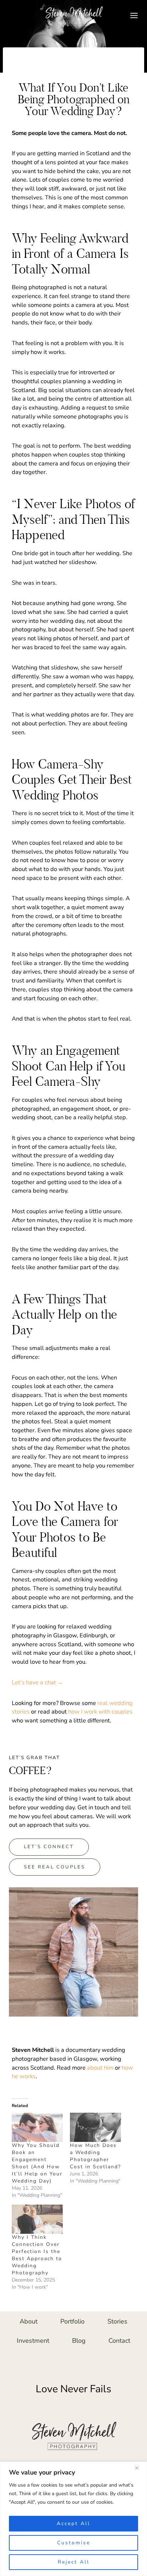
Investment (33, 2341)
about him (100, 2068)
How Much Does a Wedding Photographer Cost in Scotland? (95, 2156)
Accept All (73, 2523)
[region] (73, 2519)
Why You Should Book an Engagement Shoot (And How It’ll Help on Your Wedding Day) (37, 2163)
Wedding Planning (73, 68)
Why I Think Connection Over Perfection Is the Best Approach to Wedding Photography (37, 2255)
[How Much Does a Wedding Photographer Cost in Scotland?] (95, 2127)
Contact (119, 2341)
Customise (74, 2543)
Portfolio (72, 2321)
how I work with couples (100, 1712)
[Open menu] (134, 15)
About (29, 2321)
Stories (117, 2321)
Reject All (74, 2562)
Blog (79, 2341)
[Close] (140, 2468)
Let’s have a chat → (37, 1682)
